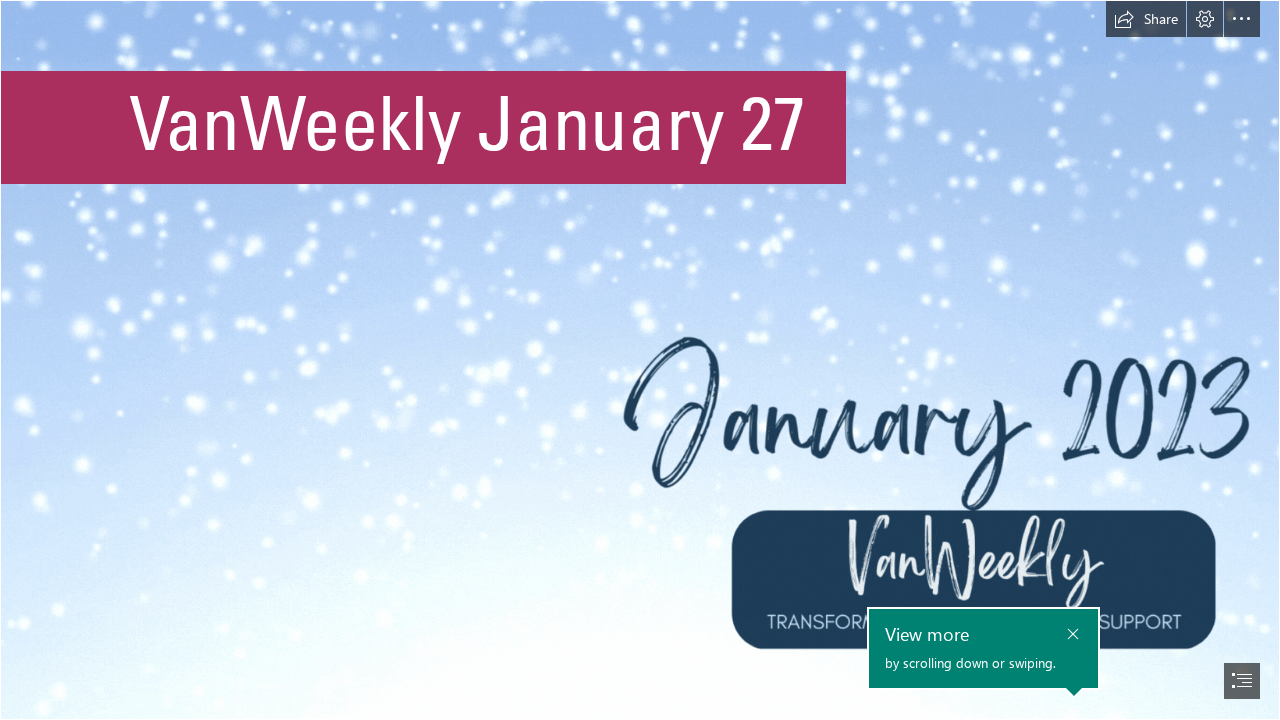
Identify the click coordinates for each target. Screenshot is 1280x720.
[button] (1146, 19)
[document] (640, 360)
